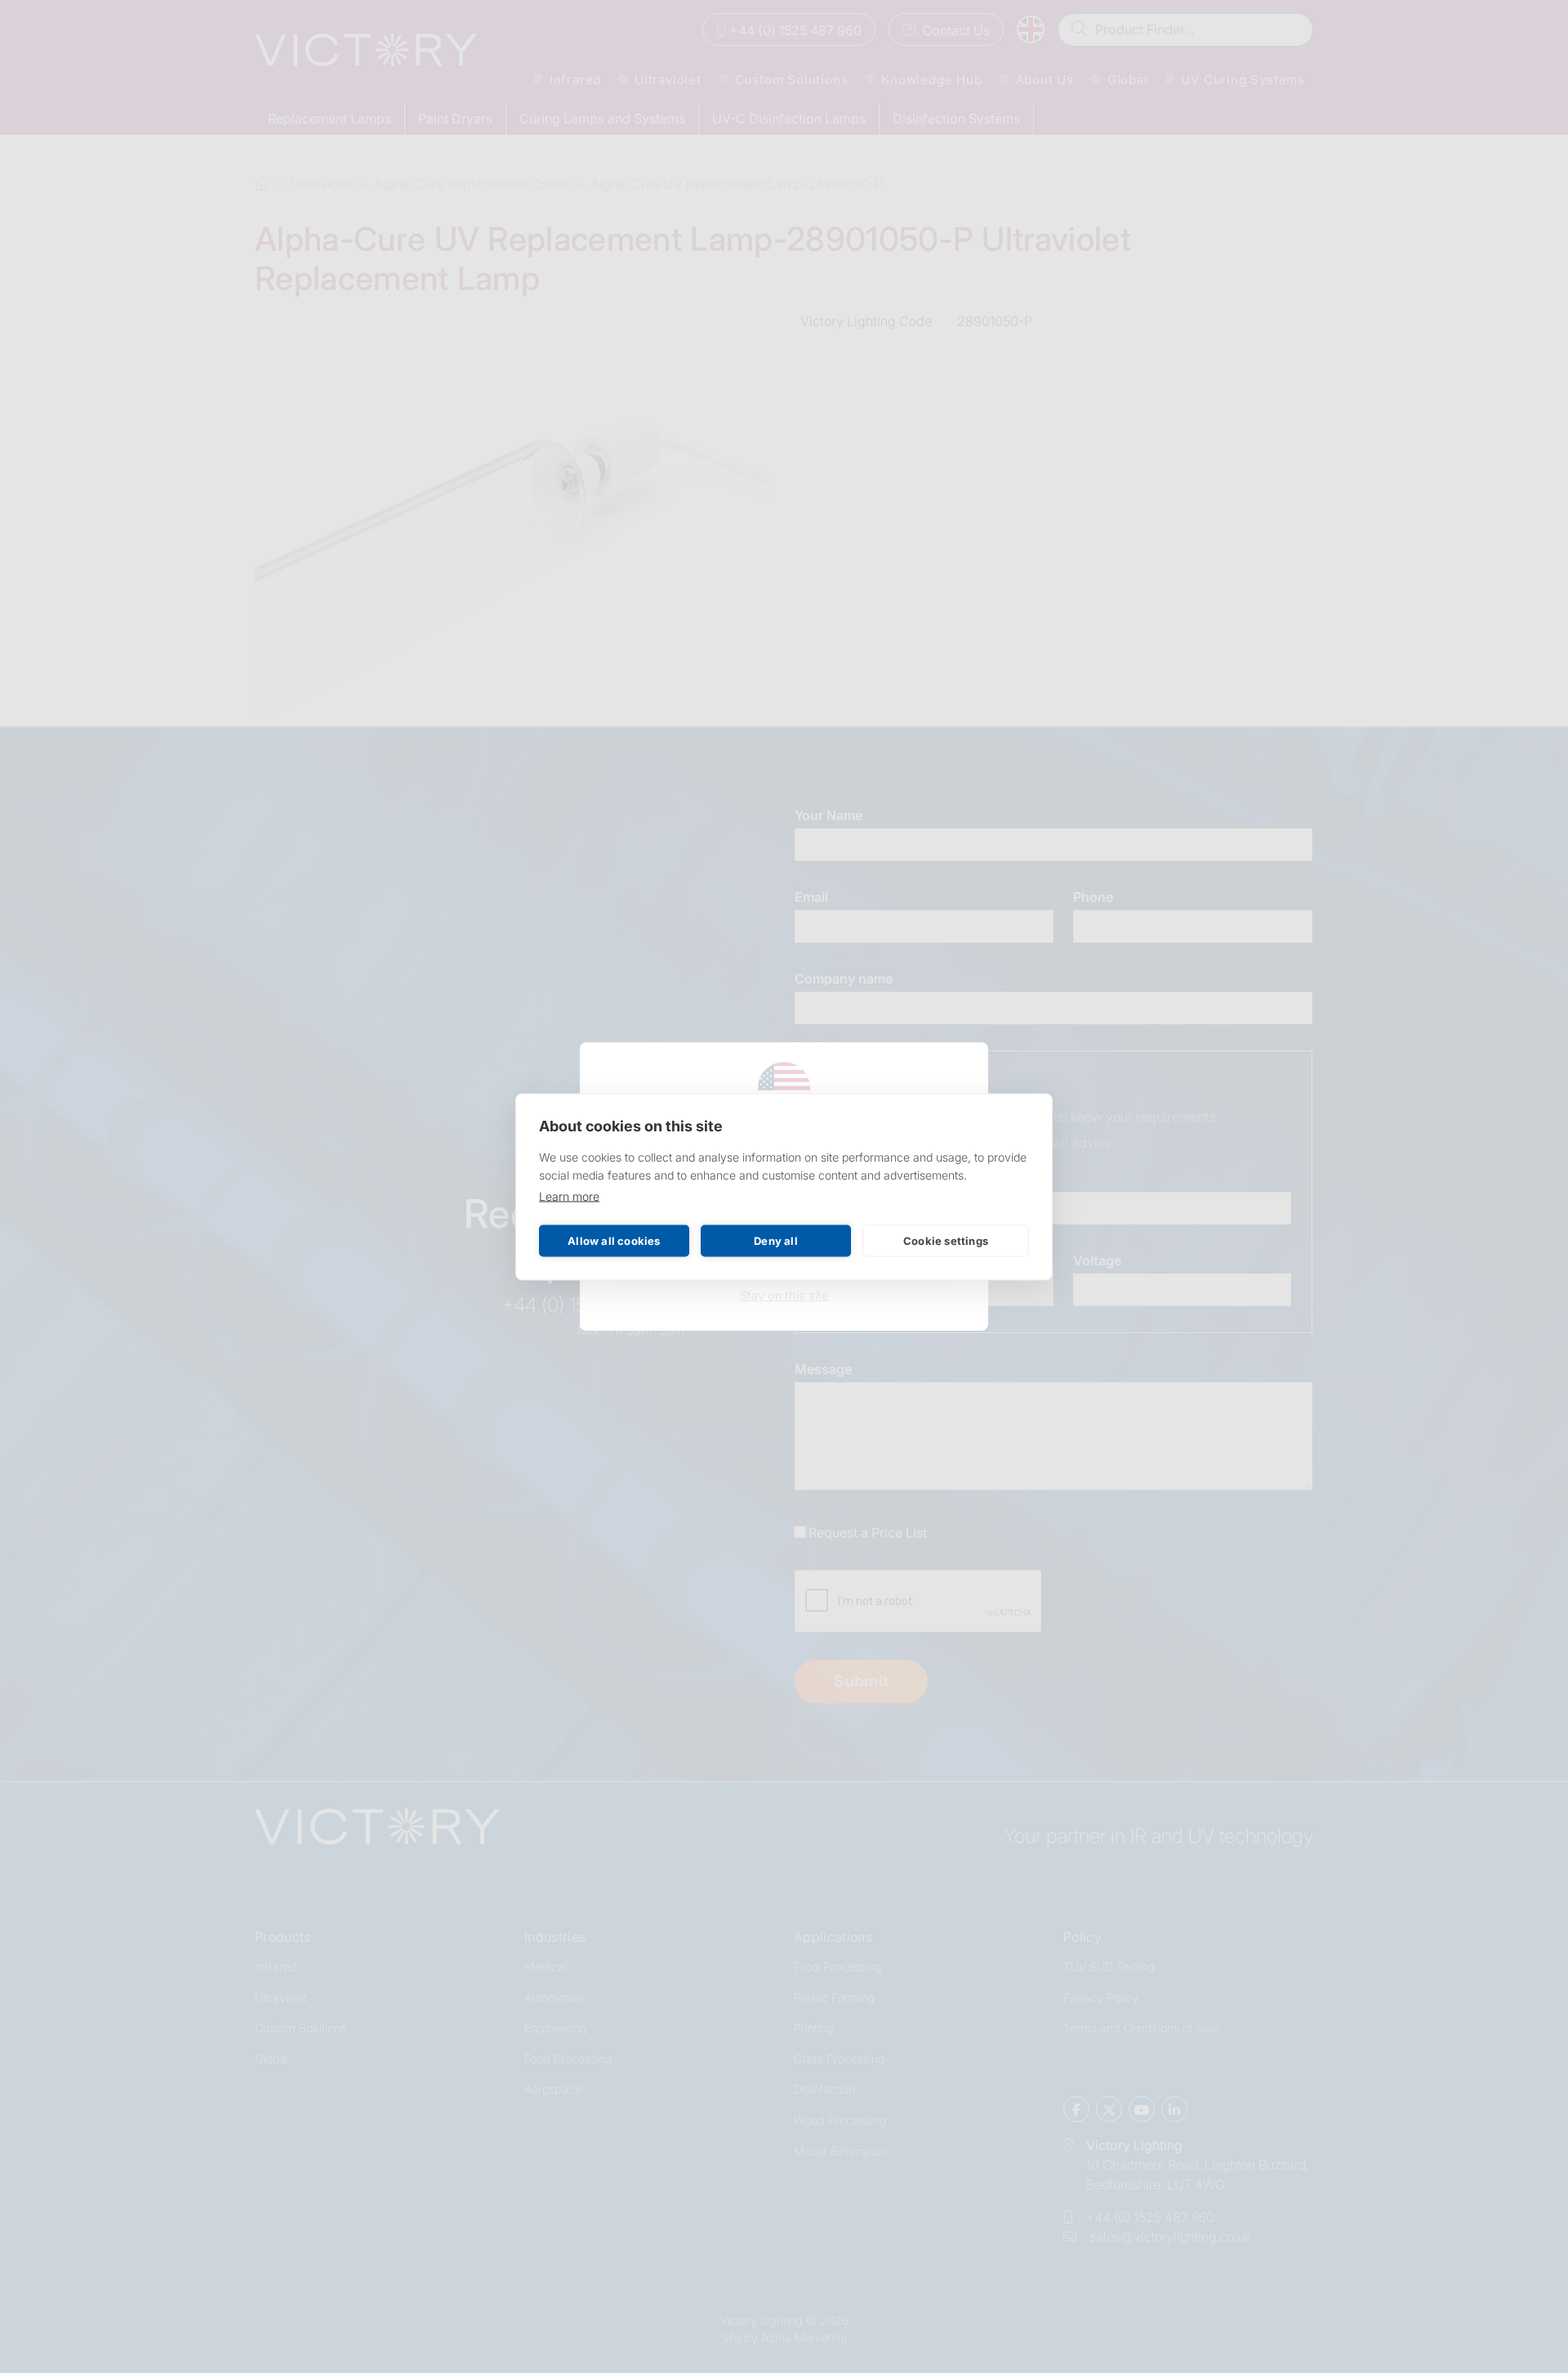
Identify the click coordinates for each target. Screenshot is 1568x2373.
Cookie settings (946, 1241)
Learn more (569, 1195)
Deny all (776, 1241)
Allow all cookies (614, 1241)
